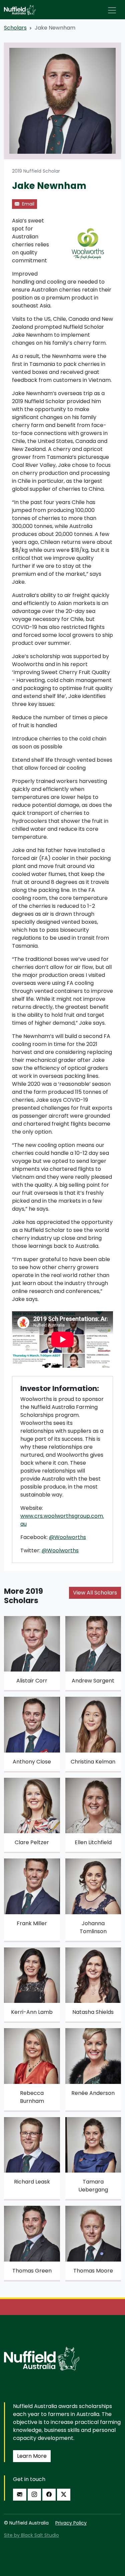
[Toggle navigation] (112, 10)
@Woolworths (67, 1537)
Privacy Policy (71, 2523)
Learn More (32, 2456)
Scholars (15, 28)
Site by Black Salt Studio (31, 2535)
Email (27, 204)
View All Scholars (95, 1593)
